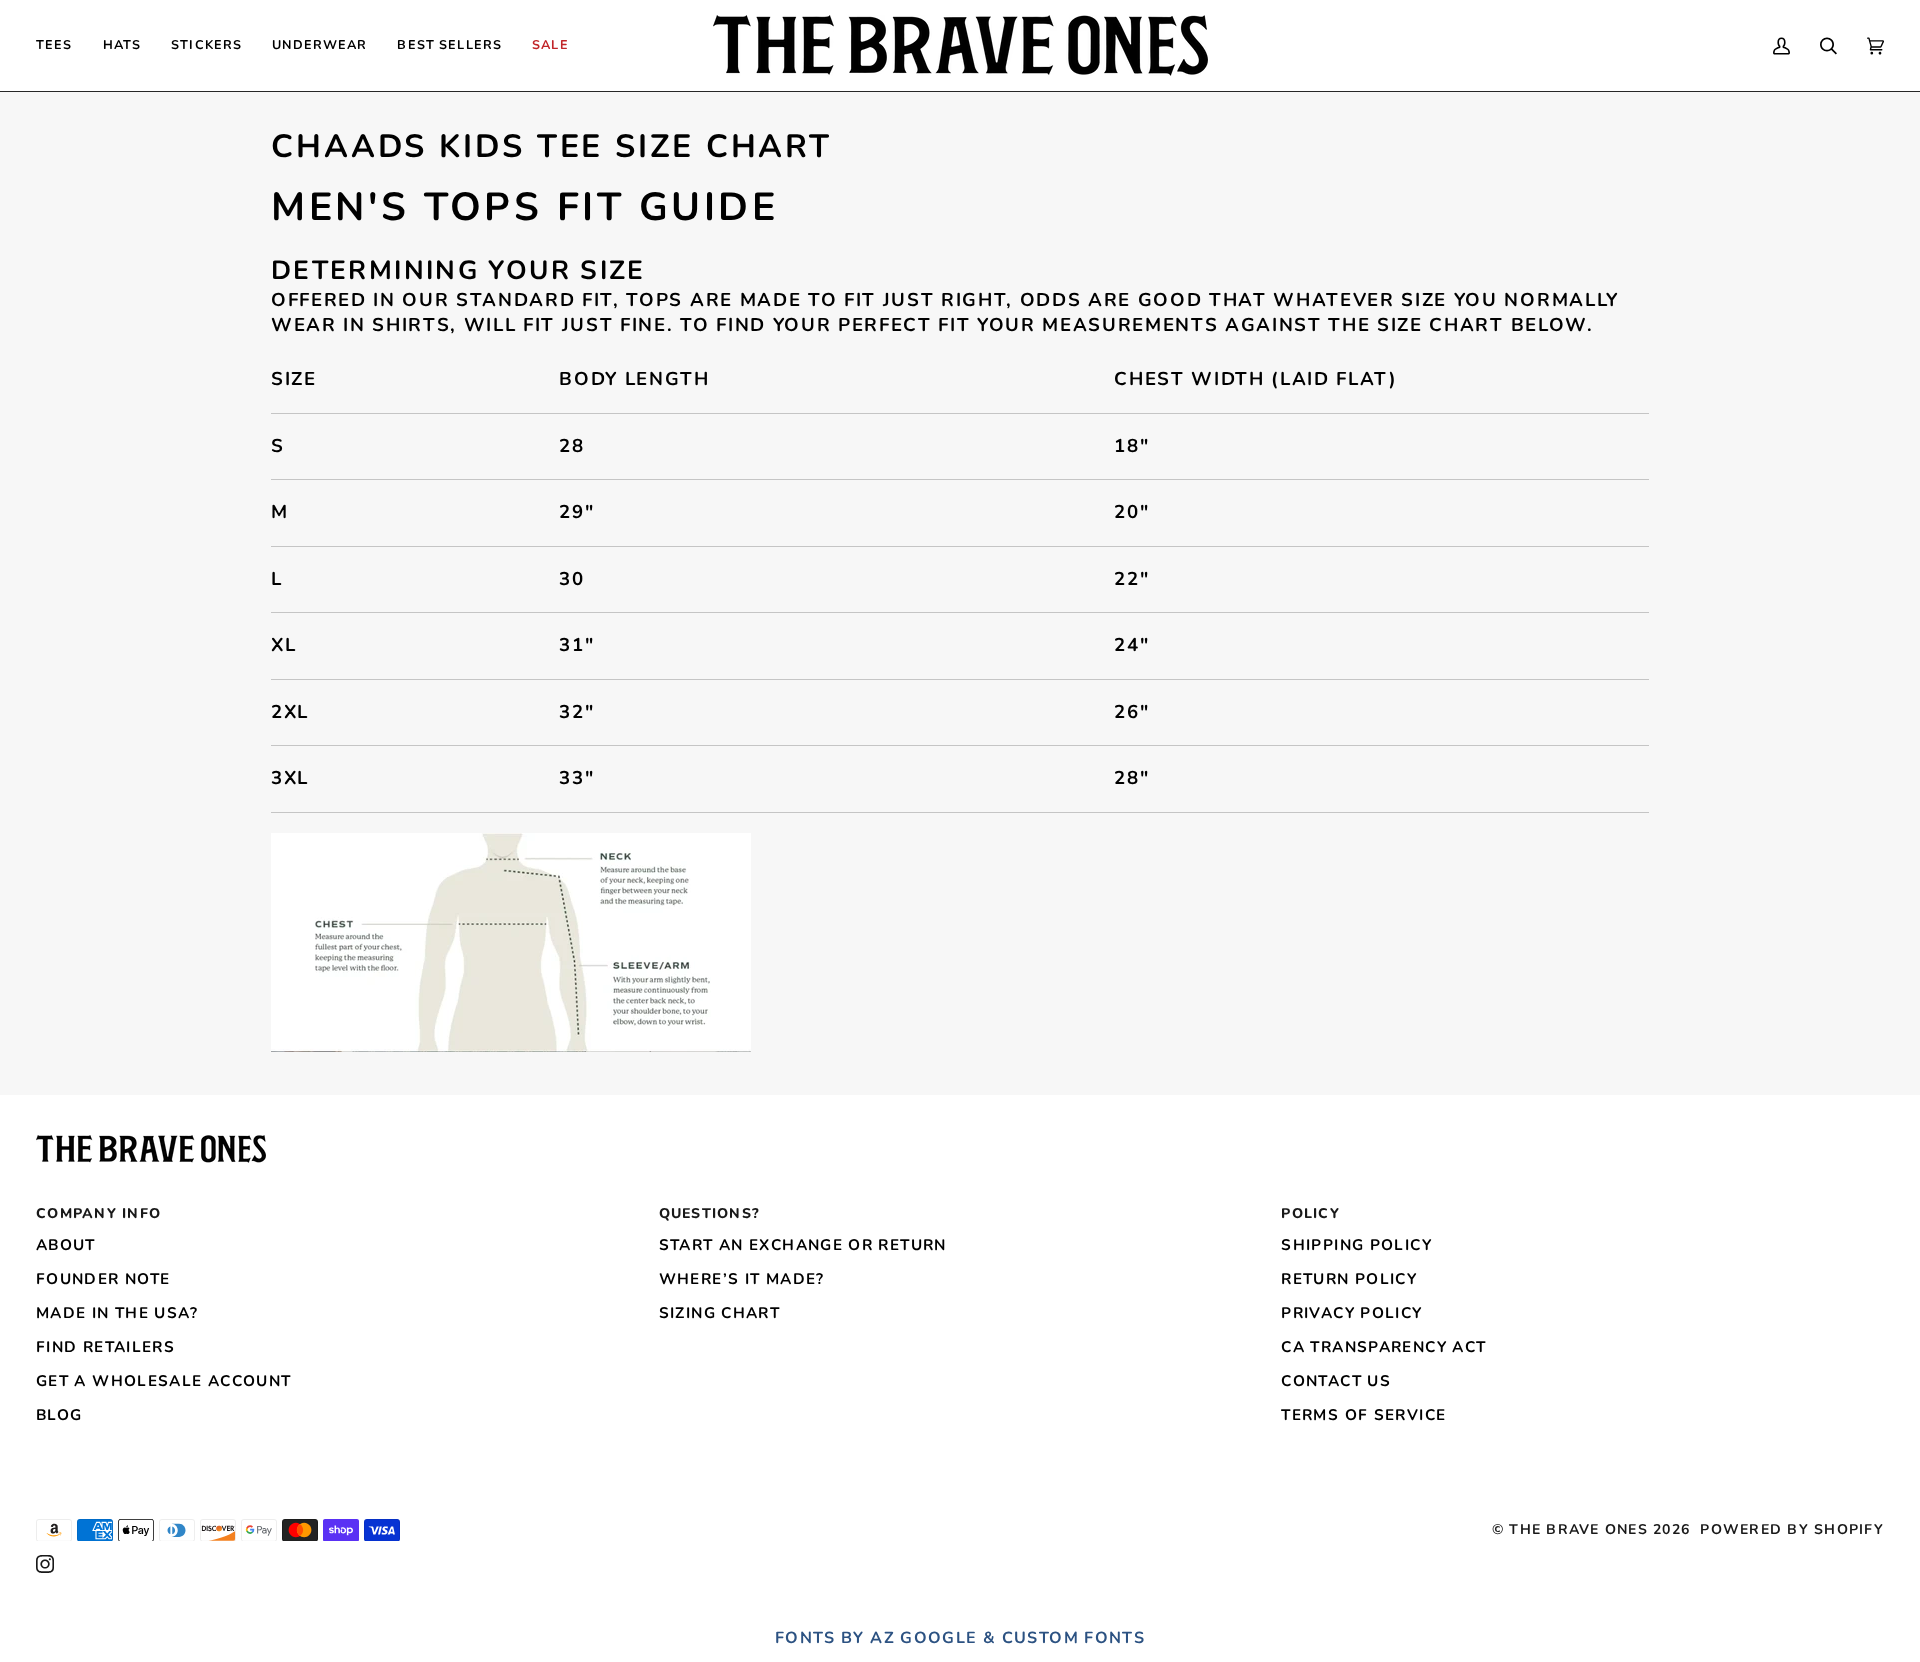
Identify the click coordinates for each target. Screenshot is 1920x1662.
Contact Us (1336, 1381)
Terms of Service (1363, 1415)
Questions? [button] (710, 1213)
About (66, 1245)
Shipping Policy (1356, 1245)
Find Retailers (105, 1347)
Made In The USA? (117, 1313)
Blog (59, 1415)
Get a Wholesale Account (164, 1381)
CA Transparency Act (1383, 1347)
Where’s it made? (742, 1279)
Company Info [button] (98, 1213)
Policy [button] (1310, 1213)
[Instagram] (45, 1564)
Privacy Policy (1351, 1313)
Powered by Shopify (1792, 1529)
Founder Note (103, 1279)
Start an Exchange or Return (803, 1245)
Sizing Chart (719, 1313)
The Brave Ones (1578, 1529)
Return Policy (1349, 1279)
